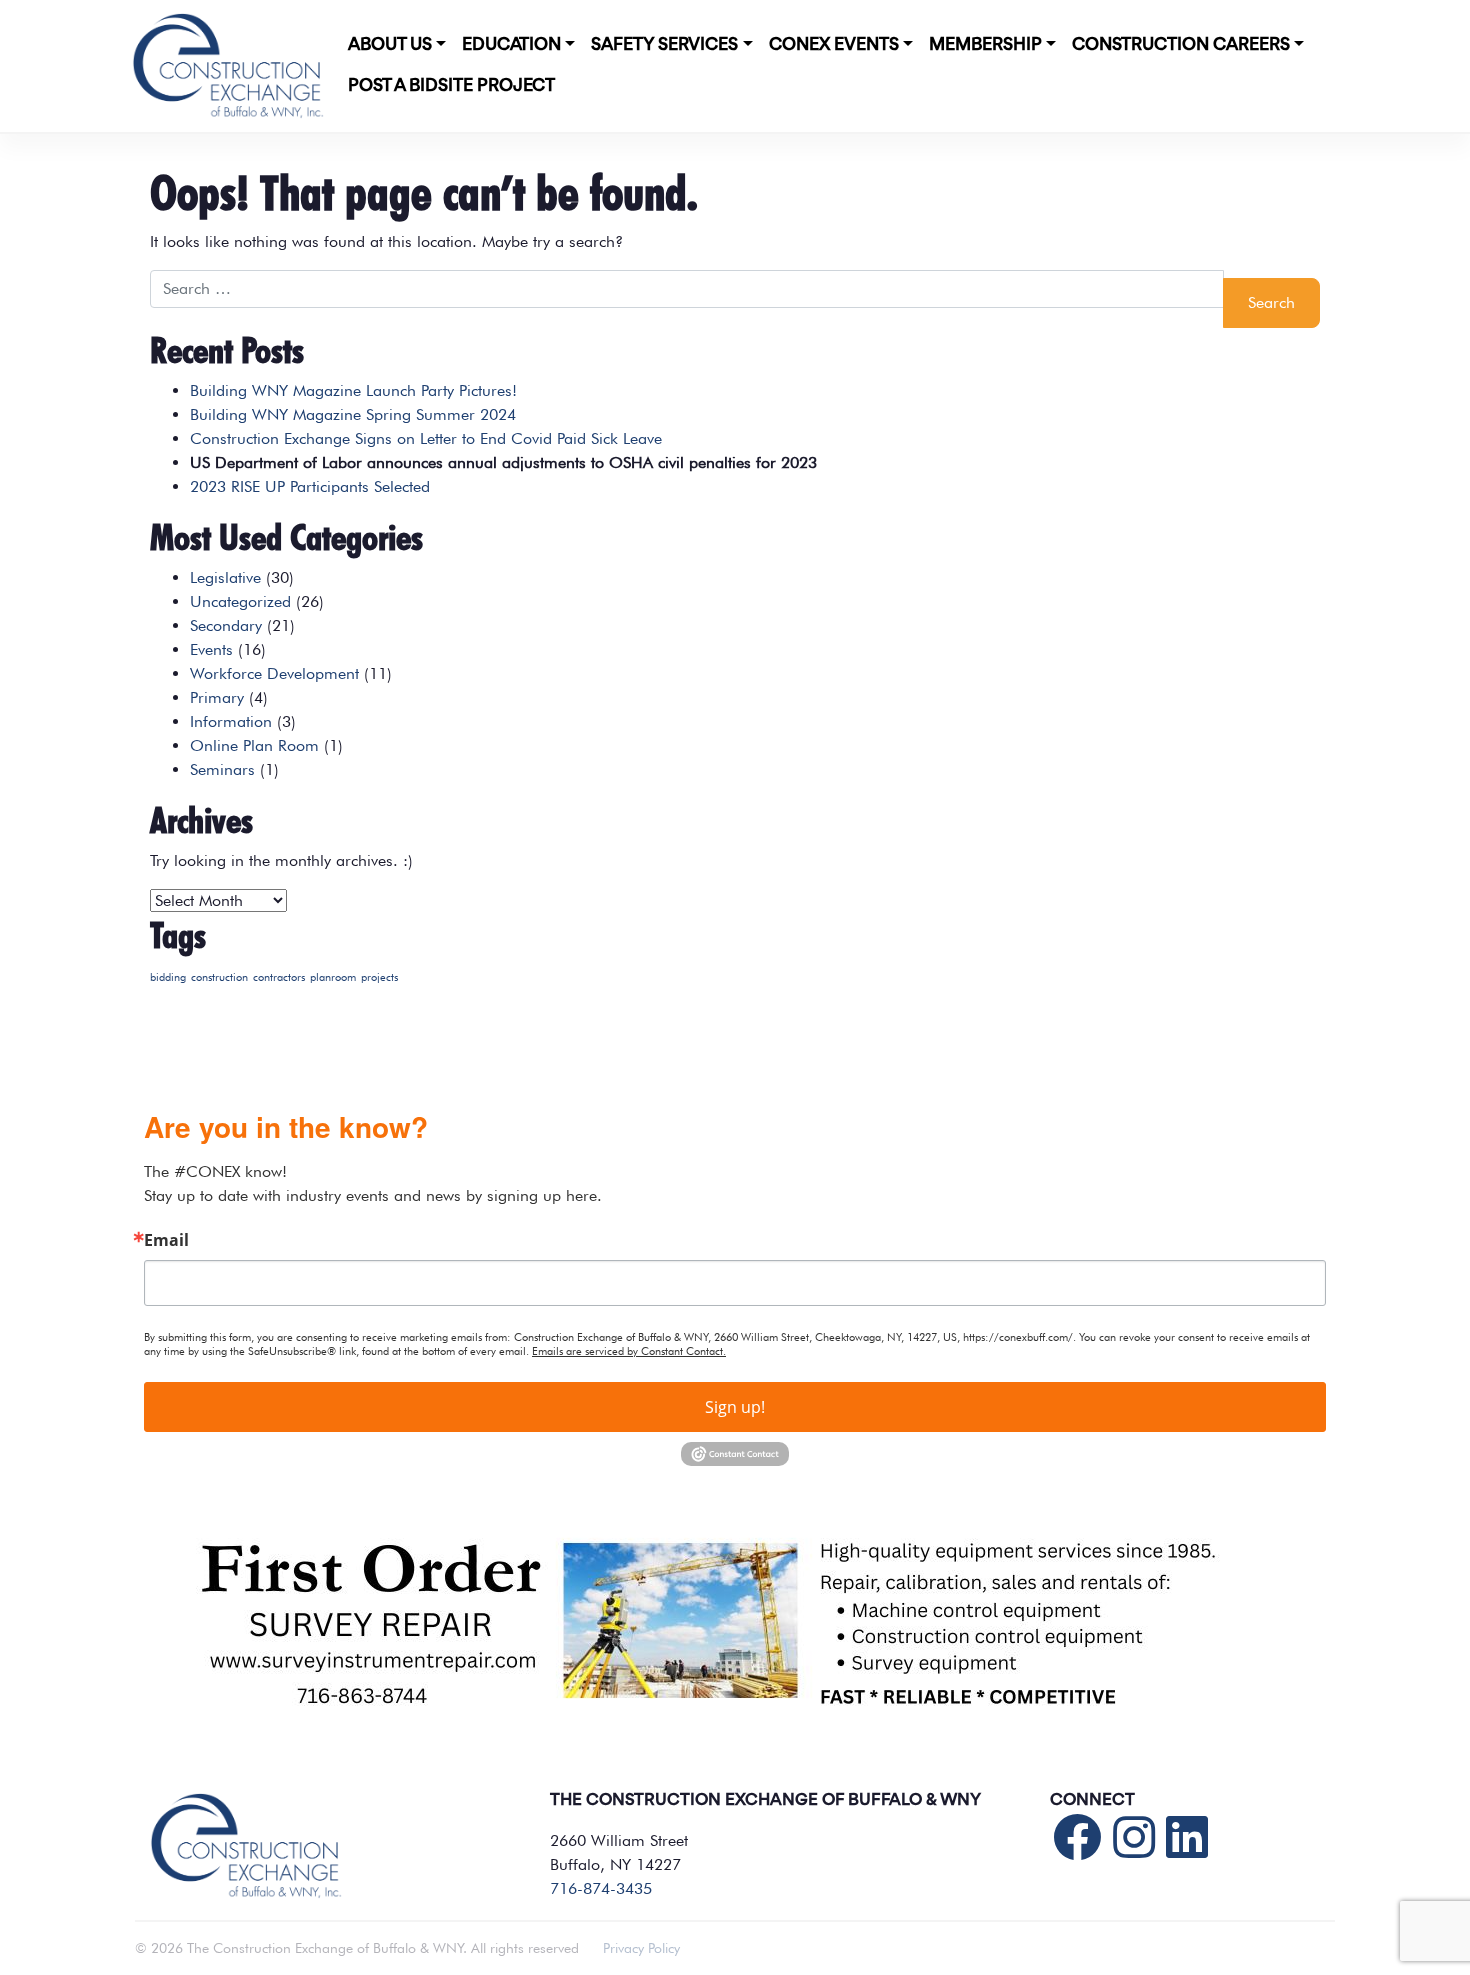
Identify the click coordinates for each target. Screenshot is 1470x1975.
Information (231, 721)
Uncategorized (240, 601)
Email (166, 1240)
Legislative (225, 577)
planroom (333, 977)
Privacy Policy (641, 1948)
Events (211, 649)
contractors (279, 977)
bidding (168, 977)
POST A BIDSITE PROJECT (451, 86)
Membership (985, 45)
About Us (390, 45)
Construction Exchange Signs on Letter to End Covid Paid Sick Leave (426, 438)
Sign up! (735, 1407)
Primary (217, 697)
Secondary (226, 625)
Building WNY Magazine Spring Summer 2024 (353, 414)
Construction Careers (1181, 45)
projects (379, 977)
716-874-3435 (601, 1888)
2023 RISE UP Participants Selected (310, 486)
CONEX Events (834, 45)
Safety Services (664, 45)
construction (219, 977)
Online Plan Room (254, 745)
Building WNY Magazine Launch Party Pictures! (353, 390)
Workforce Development (274, 673)
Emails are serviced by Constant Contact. (629, 1351)
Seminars (222, 769)
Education (511, 45)
